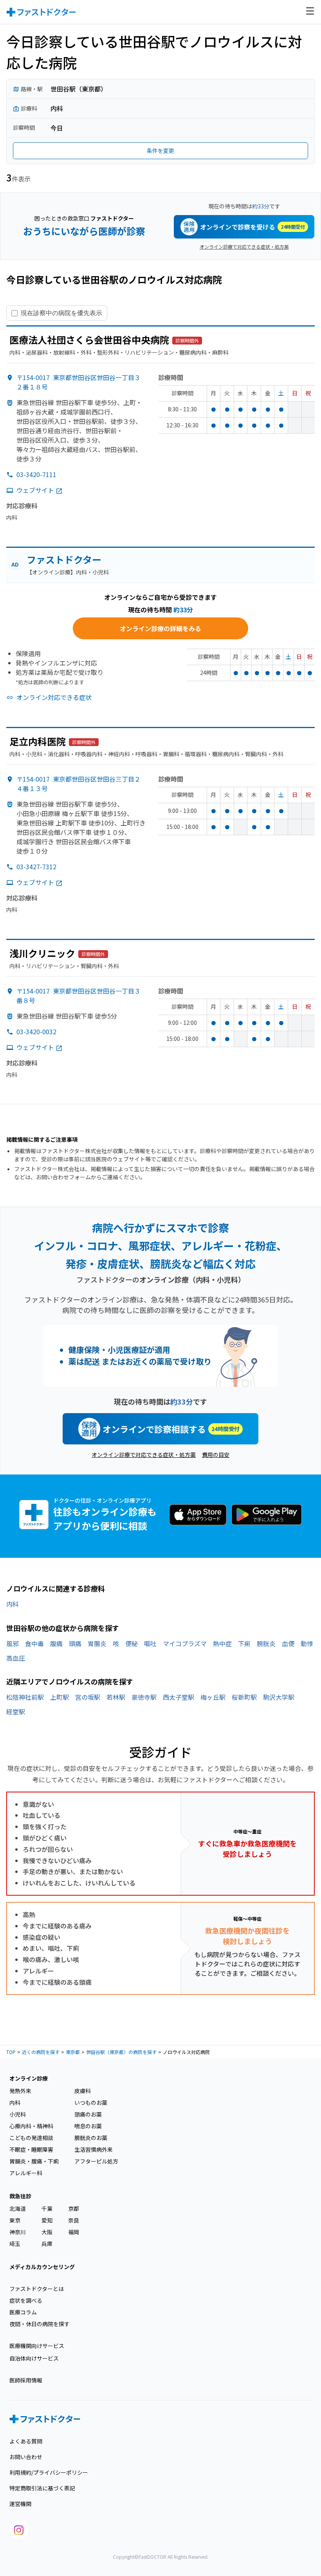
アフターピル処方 (96, 2161)
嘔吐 (150, 1643)
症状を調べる (26, 2300)
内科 (13, 1604)
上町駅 (60, 1697)
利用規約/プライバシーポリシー (49, 2472)
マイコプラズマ (185, 1643)
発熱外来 (20, 2091)
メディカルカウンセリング (42, 2267)
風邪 (13, 1643)
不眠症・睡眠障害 (31, 2149)
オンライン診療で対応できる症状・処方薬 (244, 247)
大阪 (47, 2232)
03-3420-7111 (36, 474)
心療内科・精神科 (31, 2126)
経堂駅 (16, 1711)
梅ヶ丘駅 (213, 1697)
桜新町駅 (244, 1697)
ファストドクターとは (37, 2289)
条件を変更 (160, 151)
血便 (288, 1643)
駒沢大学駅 (279, 1697)
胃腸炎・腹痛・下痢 (34, 2161)
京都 (74, 2208)
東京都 (73, 2052)
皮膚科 (83, 2091)
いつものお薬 (91, 2102)
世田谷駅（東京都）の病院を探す (121, 2052)
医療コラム (23, 2312)
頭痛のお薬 (88, 2114)
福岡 (74, 2232)
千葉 (47, 2208)
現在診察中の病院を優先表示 (61, 313)
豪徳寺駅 (144, 1697)
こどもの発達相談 (31, 2138)
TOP (11, 2052)
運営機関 (20, 2504)
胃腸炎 (97, 1643)
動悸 (307, 1643)
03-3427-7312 (36, 866)
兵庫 (47, 2244)
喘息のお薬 (88, 2126)
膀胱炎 (266, 1643)
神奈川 (18, 2232)
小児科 (18, 2114)
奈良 (74, 2220)
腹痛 (56, 1643)
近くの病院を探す (41, 2052)
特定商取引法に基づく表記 (42, 2488)
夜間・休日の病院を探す (40, 2324)
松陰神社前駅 (25, 1697)
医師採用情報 (26, 2380)
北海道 (18, 2208)
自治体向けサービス (34, 2358)
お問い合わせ (26, 2457)
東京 (15, 2220)
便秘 (132, 1643)
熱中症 (222, 1643)
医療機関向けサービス (37, 2346)
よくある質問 (26, 2441)
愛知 (47, 2220)
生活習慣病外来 (94, 2149)
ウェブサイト (35, 490)
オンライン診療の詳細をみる (160, 628)
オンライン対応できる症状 (54, 697)
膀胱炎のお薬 (91, 2138)
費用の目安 (216, 1455)
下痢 (244, 1643)
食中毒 (34, 1643)
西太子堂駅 (179, 1697)
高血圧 (16, 1658)
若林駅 (116, 1697)
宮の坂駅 (88, 1697)
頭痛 (75, 1643)
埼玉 (15, 2244)
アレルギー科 (26, 2173)
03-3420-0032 (36, 1031)
